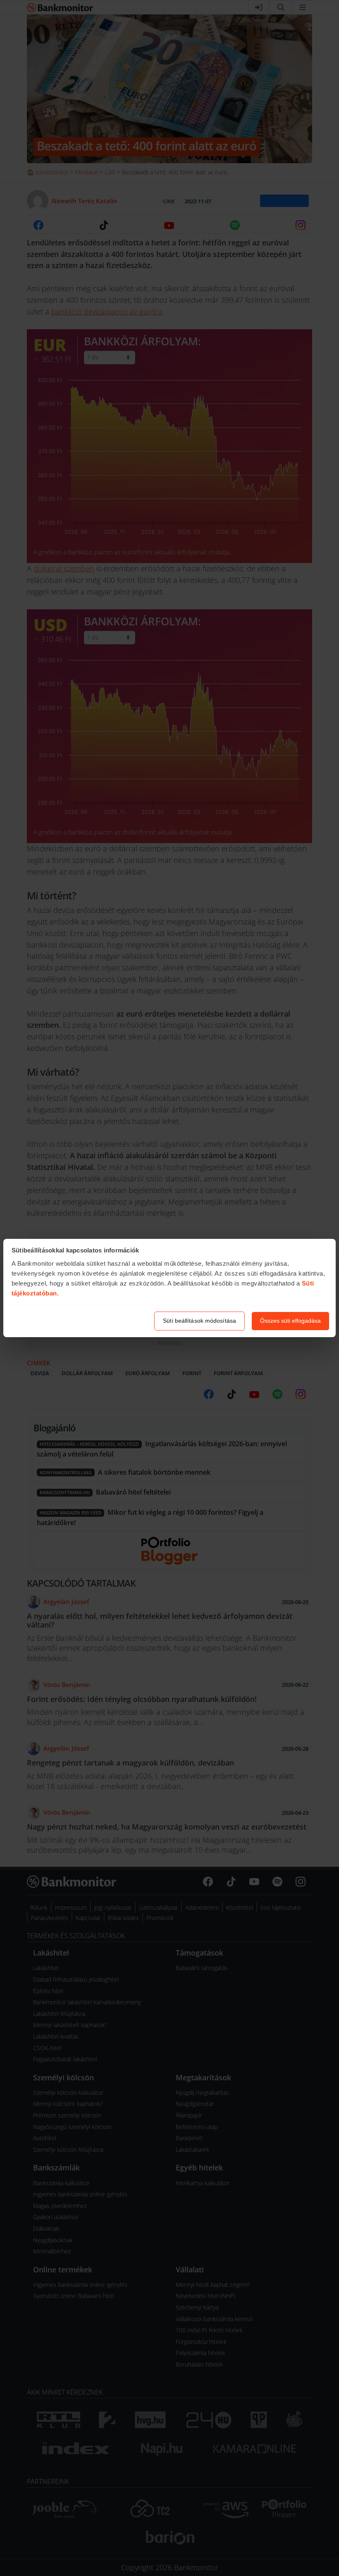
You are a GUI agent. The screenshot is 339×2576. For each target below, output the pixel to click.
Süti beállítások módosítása (199, 1321)
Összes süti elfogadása (290, 1321)
